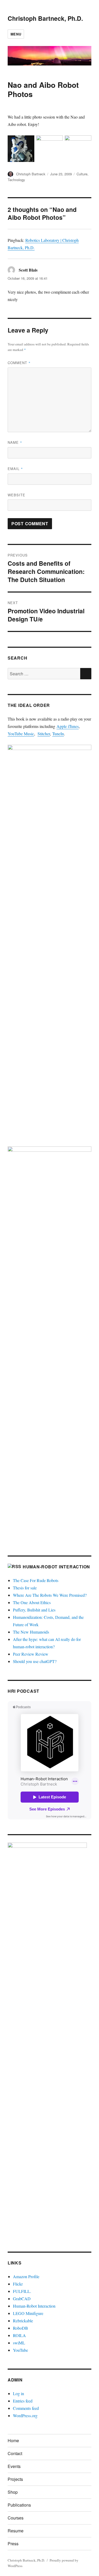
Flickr (18, 2284)
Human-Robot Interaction (56, 1567)
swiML (19, 2343)
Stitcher (44, 734)
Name (15, 442)
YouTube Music (21, 734)
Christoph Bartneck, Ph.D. (45, 18)
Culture (82, 174)
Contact (15, 2453)
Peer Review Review (31, 1654)
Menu (16, 34)
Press (13, 2544)
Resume (16, 2531)
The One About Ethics (32, 1602)
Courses (16, 2518)
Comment (19, 363)
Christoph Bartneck (31, 174)
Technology (16, 180)
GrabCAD (22, 2299)
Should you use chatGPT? (35, 1661)
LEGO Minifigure (28, 2313)
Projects (15, 2479)
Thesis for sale (25, 1588)
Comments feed (26, 2408)
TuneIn (58, 734)
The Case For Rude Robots (36, 1580)
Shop (13, 2492)
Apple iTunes (68, 726)
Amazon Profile (26, 2276)
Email (15, 469)
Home (13, 2440)
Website (16, 495)
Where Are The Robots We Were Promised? (50, 1595)
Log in (18, 2393)
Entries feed (23, 2401)
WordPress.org (25, 2416)
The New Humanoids (31, 1632)
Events (14, 2466)
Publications (19, 2505)
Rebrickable (23, 2321)
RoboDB (20, 2328)
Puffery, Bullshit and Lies (34, 1610)
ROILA (19, 2335)
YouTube (20, 2350)
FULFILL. (22, 2291)
